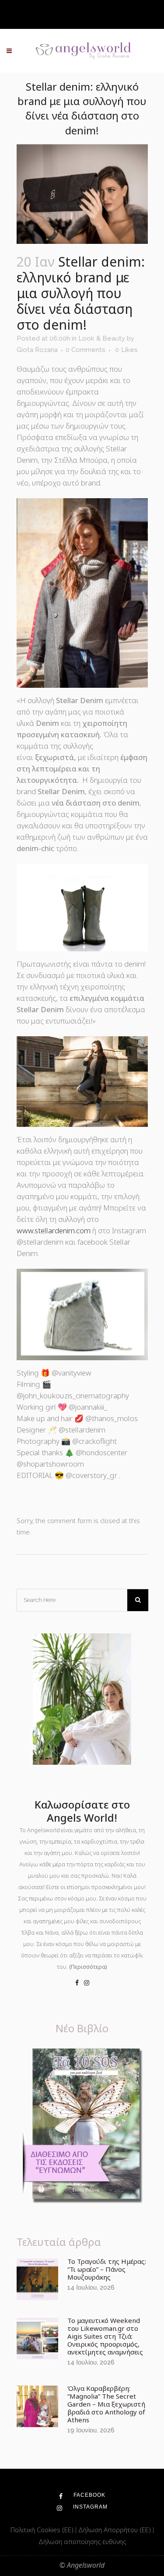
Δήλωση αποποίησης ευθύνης (82, 2541)
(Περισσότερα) (88, 1967)
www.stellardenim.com (54, 1230)
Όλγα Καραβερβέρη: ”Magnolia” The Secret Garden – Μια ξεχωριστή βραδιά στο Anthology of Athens (106, 2404)
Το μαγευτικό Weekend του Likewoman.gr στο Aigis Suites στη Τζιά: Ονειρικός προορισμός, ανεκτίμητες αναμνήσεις (105, 2336)
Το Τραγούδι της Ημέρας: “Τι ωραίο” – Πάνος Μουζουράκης (107, 2269)
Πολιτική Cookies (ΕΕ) (43, 2530)
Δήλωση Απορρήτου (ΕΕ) (115, 2530)
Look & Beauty (102, 338)
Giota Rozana (37, 350)
